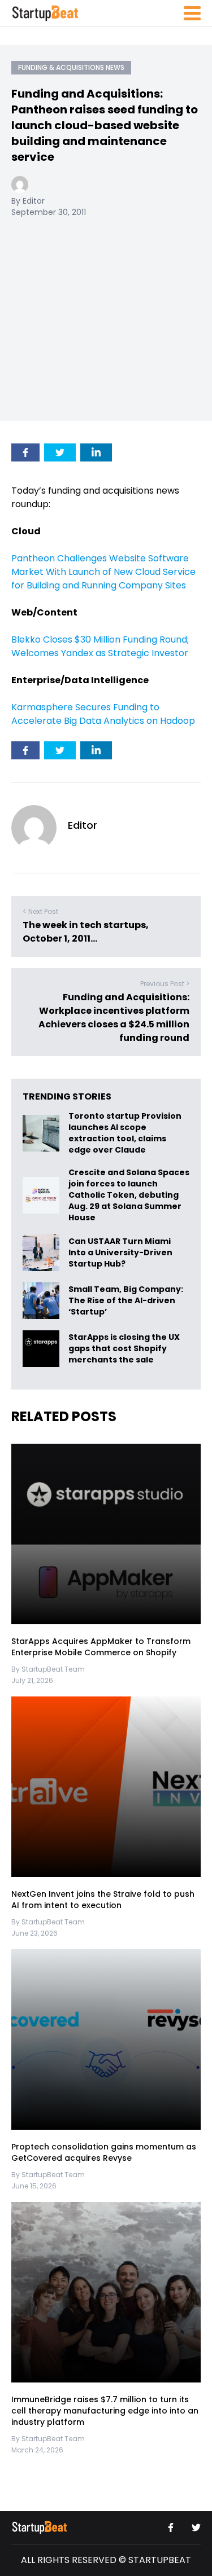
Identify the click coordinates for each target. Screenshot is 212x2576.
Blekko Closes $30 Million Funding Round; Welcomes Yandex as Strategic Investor (100, 646)
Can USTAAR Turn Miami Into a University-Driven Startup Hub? (120, 1253)
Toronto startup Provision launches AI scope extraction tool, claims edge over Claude (125, 1133)
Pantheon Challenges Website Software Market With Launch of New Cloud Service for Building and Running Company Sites (103, 572)
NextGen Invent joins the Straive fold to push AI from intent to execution (103, 1900)
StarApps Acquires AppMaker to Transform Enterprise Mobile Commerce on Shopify (101, 1647)
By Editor (28, 201)
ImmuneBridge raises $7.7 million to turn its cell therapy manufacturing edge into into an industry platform (105, 2411)
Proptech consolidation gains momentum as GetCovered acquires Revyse (104, 2152)
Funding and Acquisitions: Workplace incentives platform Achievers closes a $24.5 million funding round (114, 1017)
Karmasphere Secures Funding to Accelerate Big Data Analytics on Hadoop (103, 714)
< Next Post (40, 911)
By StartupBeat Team (48, 1669)
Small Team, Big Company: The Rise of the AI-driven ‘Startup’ (126, 1301)
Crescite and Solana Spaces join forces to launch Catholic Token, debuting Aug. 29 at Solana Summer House (129, 1195)
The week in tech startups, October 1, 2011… (86, 932)
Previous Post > (165, 984)
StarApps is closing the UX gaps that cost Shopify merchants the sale (124, 1349)
